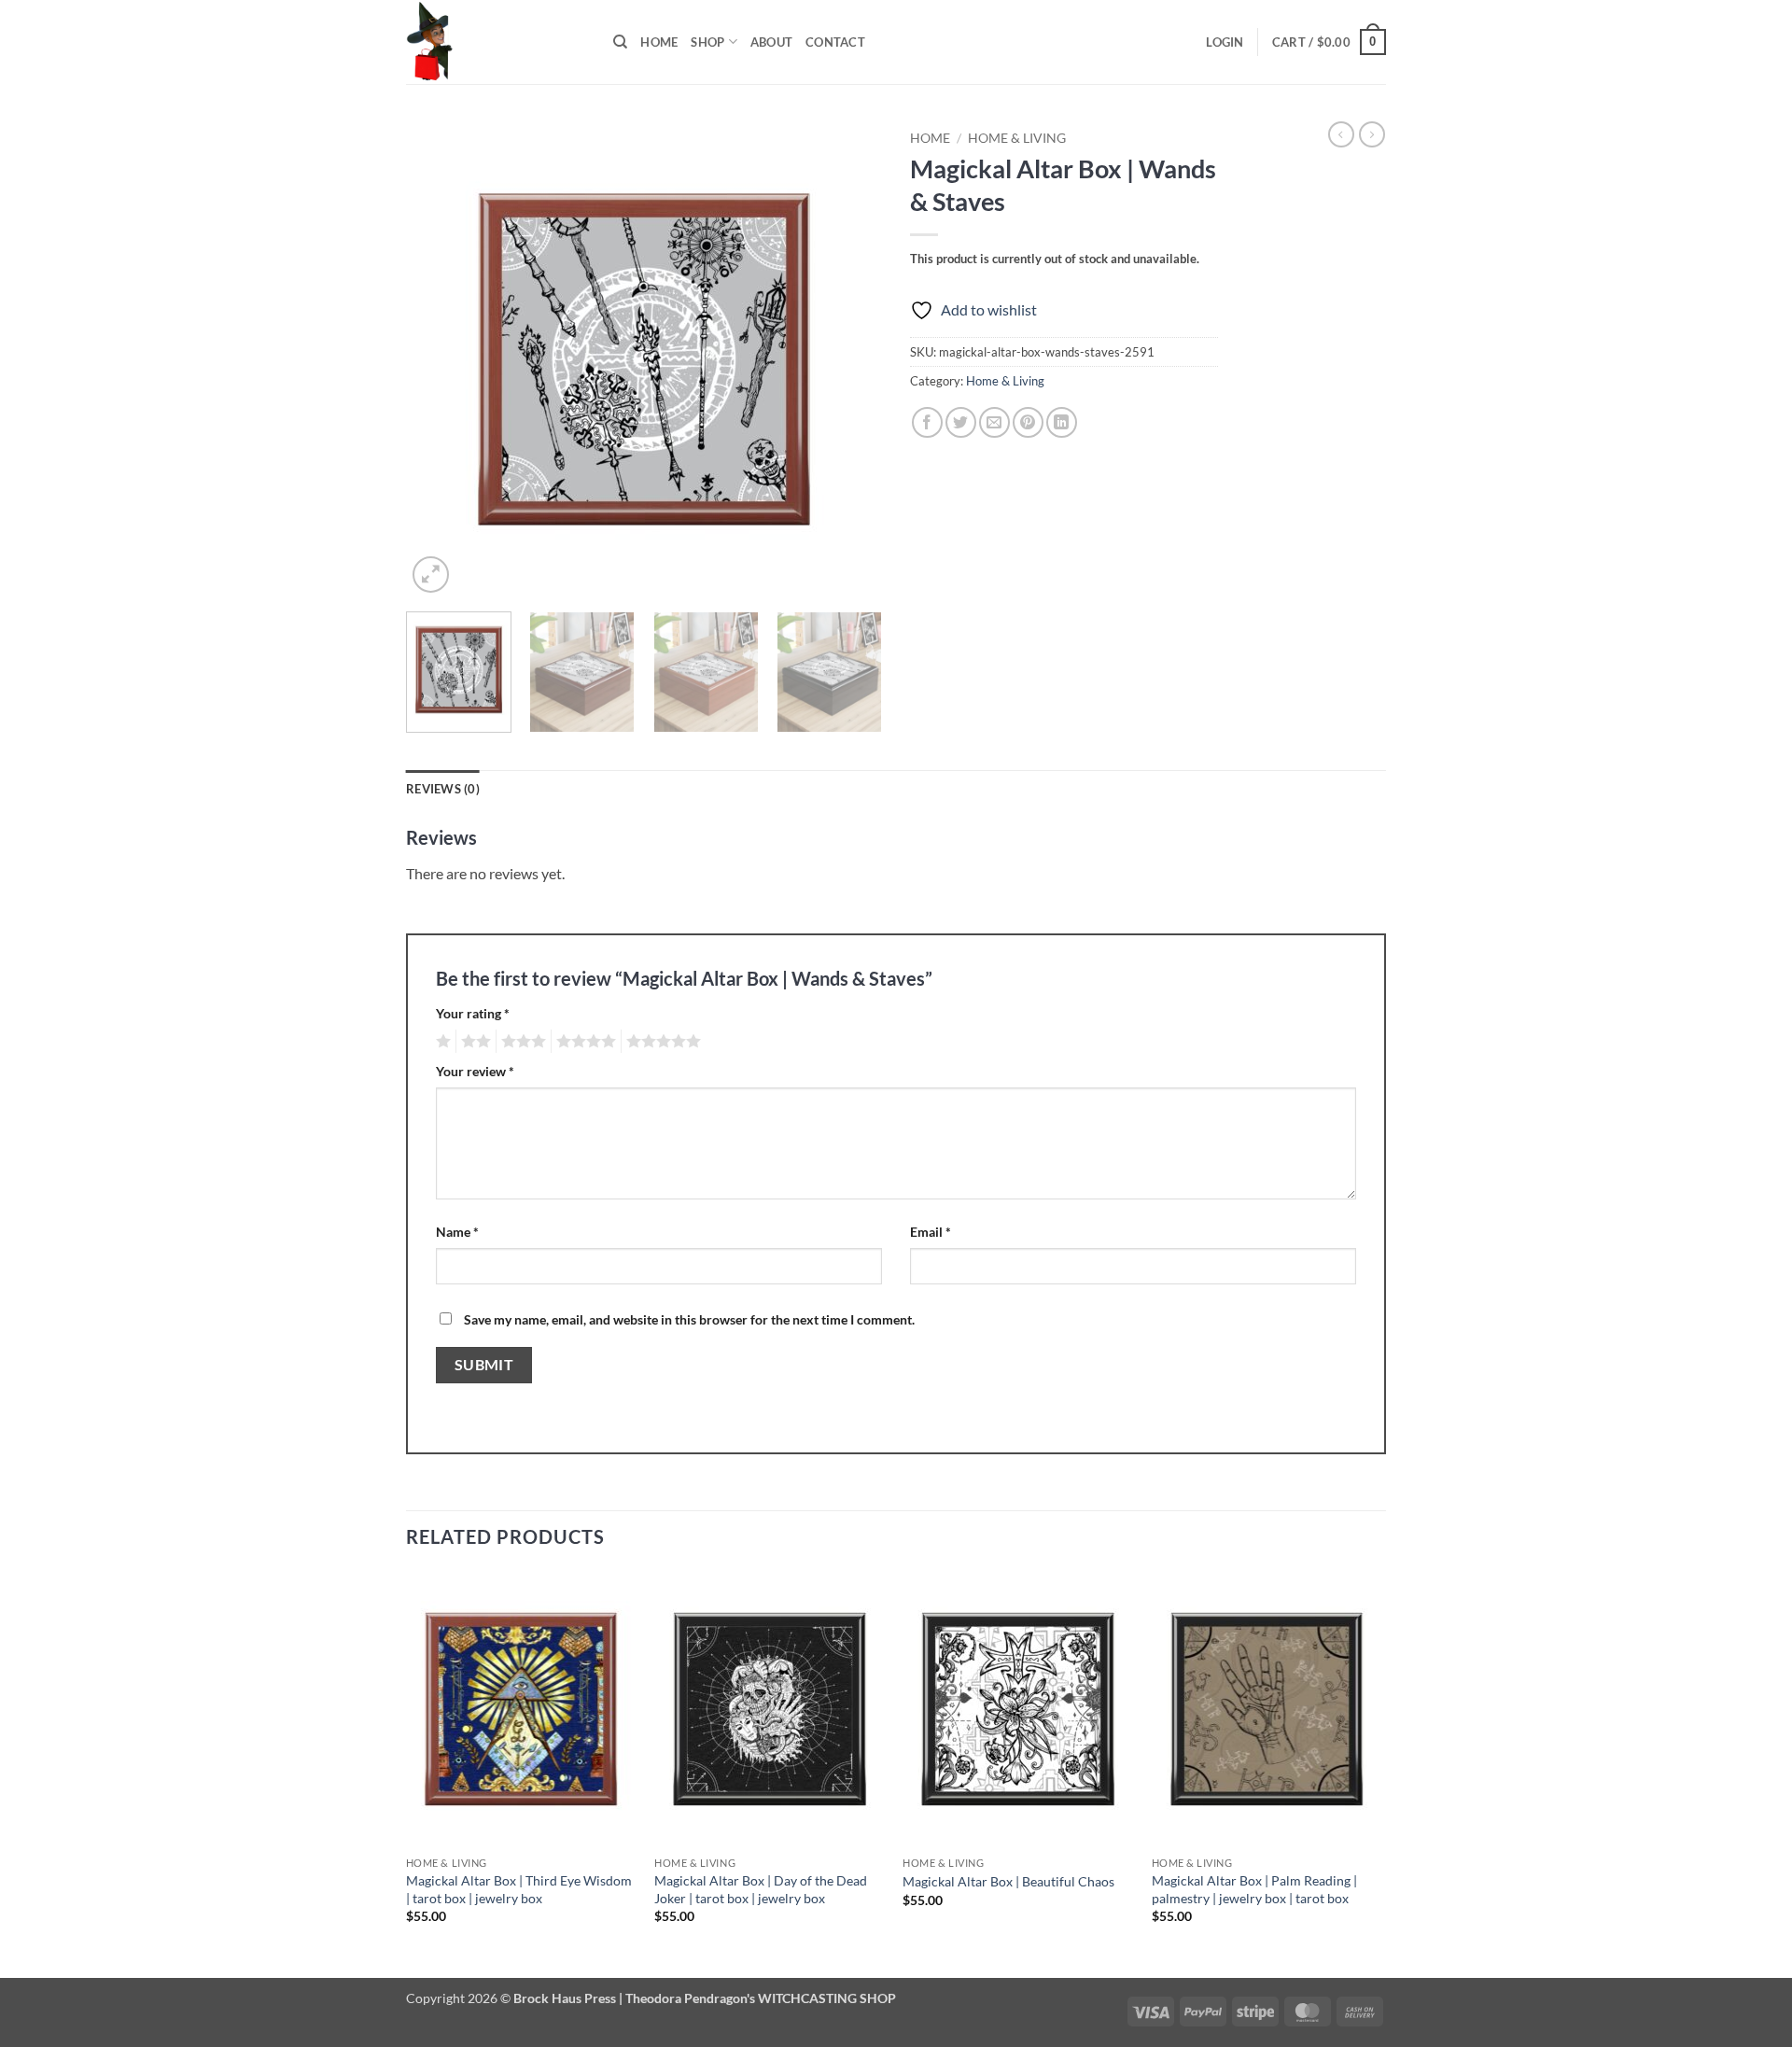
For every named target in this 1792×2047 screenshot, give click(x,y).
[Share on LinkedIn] (1062, 422)
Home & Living (1017, 138)
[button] (1225, 42)
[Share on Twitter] (961, 422)
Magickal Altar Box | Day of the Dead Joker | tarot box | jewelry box (761, 1889)
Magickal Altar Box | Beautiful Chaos (1008, 1881)
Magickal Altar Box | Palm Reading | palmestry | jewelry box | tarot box (1254, 1889)
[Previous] (439, 359)
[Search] (620, 42)
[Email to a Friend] (994, 422)
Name (457, 1232)
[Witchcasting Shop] (496, 42)
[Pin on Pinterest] (1028, 422)
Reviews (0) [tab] (443, 789)
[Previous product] (1372, 134)
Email (931, 1232)
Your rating (473, 1013)
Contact (835, 42)
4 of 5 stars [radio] (583, 1042)
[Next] (849, 359)
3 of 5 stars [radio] (521, 1042)
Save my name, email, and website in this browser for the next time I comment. (689, 1319)
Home (659, 42)
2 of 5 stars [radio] (473, 1042)
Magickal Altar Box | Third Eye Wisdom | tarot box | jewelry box (519, 1889)
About (771, 42)
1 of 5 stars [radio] (441, 1042)
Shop (707, 42)
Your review (475, 1071)
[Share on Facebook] (927, 422)
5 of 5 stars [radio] (661, 1042)
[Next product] (1341, 134)
